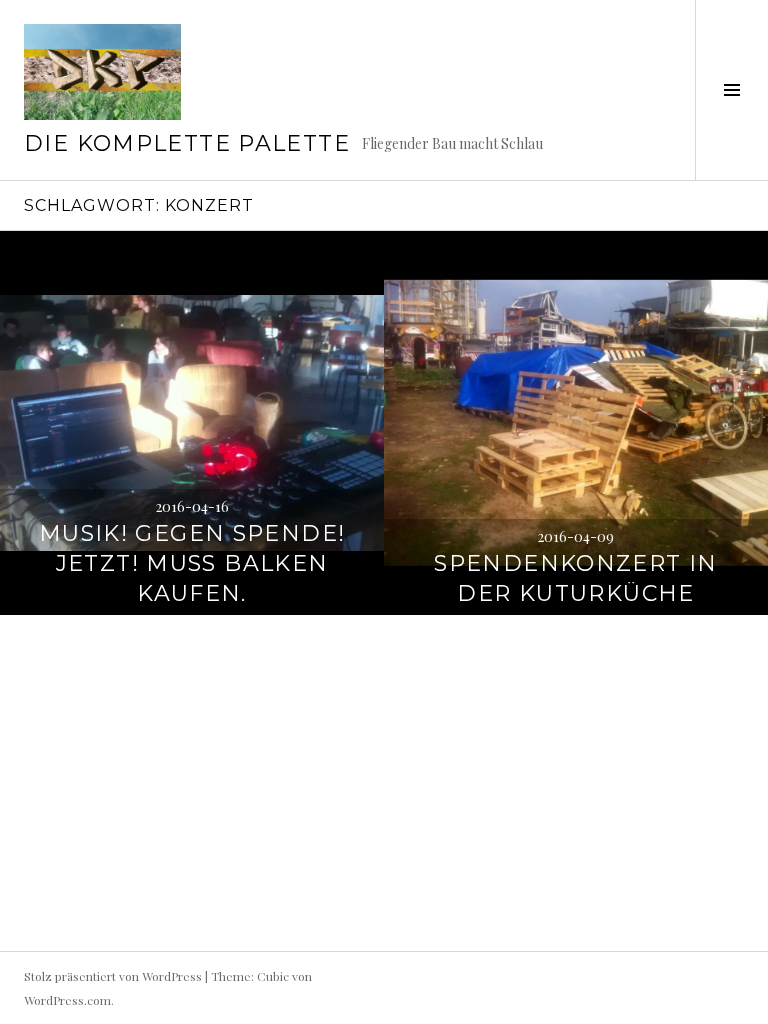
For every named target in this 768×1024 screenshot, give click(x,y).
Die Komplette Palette (187, 143)
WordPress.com (67, 1000)
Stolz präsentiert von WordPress (113, 976)
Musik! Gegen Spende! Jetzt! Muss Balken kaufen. (192, 563)
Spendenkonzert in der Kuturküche (575, 578)
